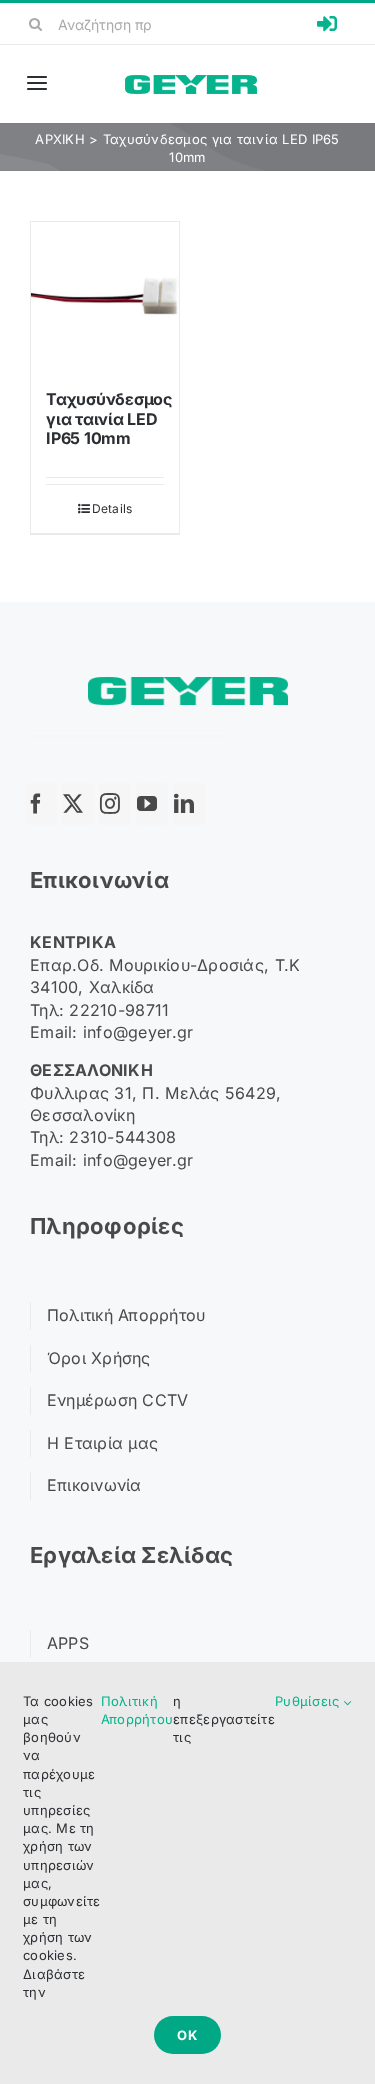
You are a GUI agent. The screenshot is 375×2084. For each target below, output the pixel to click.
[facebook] (41, 804)
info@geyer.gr (138, 1032)
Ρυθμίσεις (309, 1701)
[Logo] (191, 83)
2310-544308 (122, 1137)
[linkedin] (189, 804)
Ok (187, 2035)
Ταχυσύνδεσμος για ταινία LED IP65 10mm (109, 418)
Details (112, 508)
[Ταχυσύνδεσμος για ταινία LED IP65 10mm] (105, 296)
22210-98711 (119, 1010)
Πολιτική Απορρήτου (137, 1710)
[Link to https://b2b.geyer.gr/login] (327, 24)
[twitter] (78, 804)
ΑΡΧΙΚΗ (60, 139)
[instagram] (115, 804)
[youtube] (152, 804)
